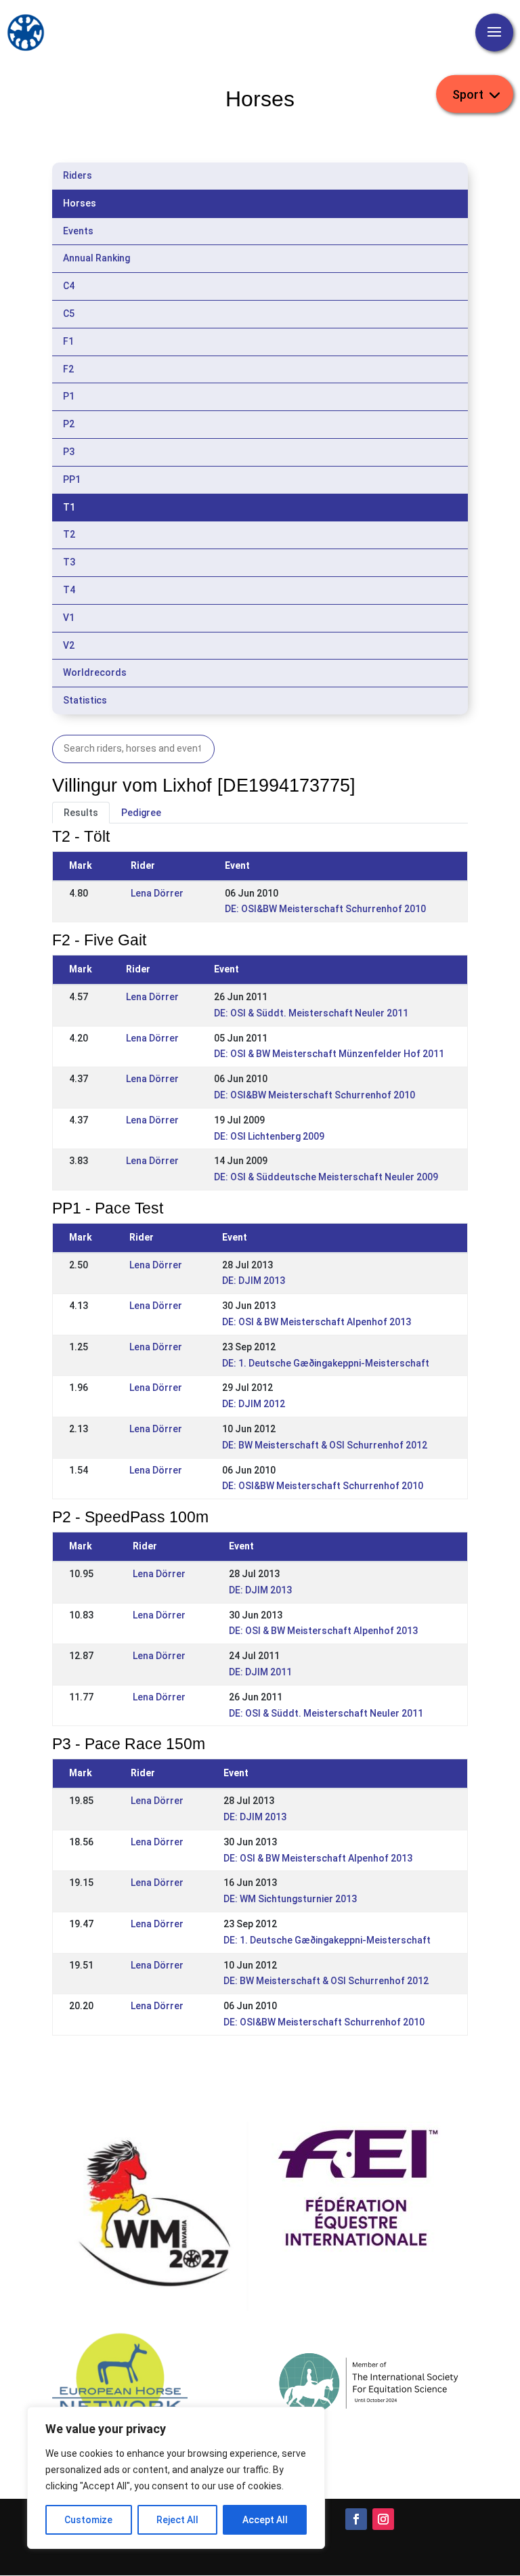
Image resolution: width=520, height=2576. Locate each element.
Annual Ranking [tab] (96, 258)
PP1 (72, 479)
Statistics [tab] (85, 700)
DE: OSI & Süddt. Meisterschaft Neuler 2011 (311, 1013)
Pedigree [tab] (141, 813)
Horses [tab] (80, 203)
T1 (69, 507)
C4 (69, 286)
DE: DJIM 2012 (254, 1404)
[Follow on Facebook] (356, 2519)
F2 (68, 369)
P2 (69, 424)
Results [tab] (81, 813)
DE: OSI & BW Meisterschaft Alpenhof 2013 (317, 1322)
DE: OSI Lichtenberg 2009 (269, 1136)
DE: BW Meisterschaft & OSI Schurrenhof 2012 (325, 1445)
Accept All (265, 2520)
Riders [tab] (78, 175)
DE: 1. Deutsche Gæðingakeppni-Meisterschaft (326, 1363)
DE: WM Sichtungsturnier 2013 (290, 1899)
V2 (69, 645)
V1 (69, 618)
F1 (68, 341)
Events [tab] (78, 231)
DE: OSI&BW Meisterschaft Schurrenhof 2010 (325, 909)
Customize (88, 2520)
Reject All (177, 2520)
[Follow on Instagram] (383, 2519)
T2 (69, 534)
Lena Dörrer (157, 893)
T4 (69, 590)
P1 (69, 396)
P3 (69, 452)
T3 (69, 562)
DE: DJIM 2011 (260, 1672)
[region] (176, 2478)
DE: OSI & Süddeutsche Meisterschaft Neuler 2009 (326, 1177)
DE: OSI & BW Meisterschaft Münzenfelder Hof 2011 (329, 1054)
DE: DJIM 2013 (254, 1281)
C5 (69, 314)
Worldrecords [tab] (95, 672)
